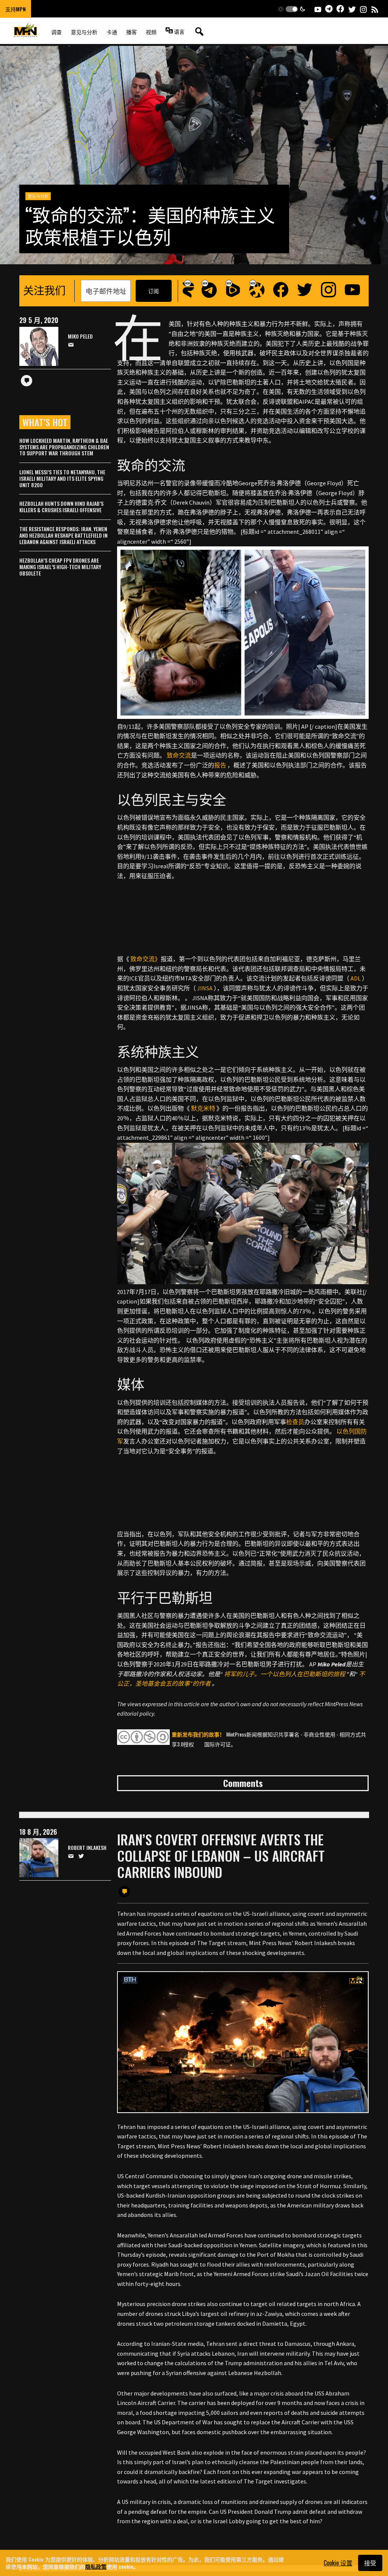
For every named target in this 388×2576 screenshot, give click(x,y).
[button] (292, 9)
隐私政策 (96, 2566)
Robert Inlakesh (87, 1848)
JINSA (205, 988)
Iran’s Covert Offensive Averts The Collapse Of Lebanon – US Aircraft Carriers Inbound (221, 1855)
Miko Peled (80, 337)
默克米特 (203, 1108)
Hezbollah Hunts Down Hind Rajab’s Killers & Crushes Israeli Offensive (61, 507)
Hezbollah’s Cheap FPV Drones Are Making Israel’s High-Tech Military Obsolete (60, 567)
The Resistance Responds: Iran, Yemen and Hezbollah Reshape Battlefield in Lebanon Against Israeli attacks (63, 535)
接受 (370, 2563)
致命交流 (179, 755)
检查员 (295, 1422)
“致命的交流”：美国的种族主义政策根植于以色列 (150, 225)
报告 (220, 765)
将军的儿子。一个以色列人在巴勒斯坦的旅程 (285, 1674)
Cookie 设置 (338, 2563)
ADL (356, 978)
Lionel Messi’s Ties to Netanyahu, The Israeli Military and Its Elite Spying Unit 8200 (62, 478)
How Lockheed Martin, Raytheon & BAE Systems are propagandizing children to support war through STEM (64, 447)
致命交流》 (145, 959)
